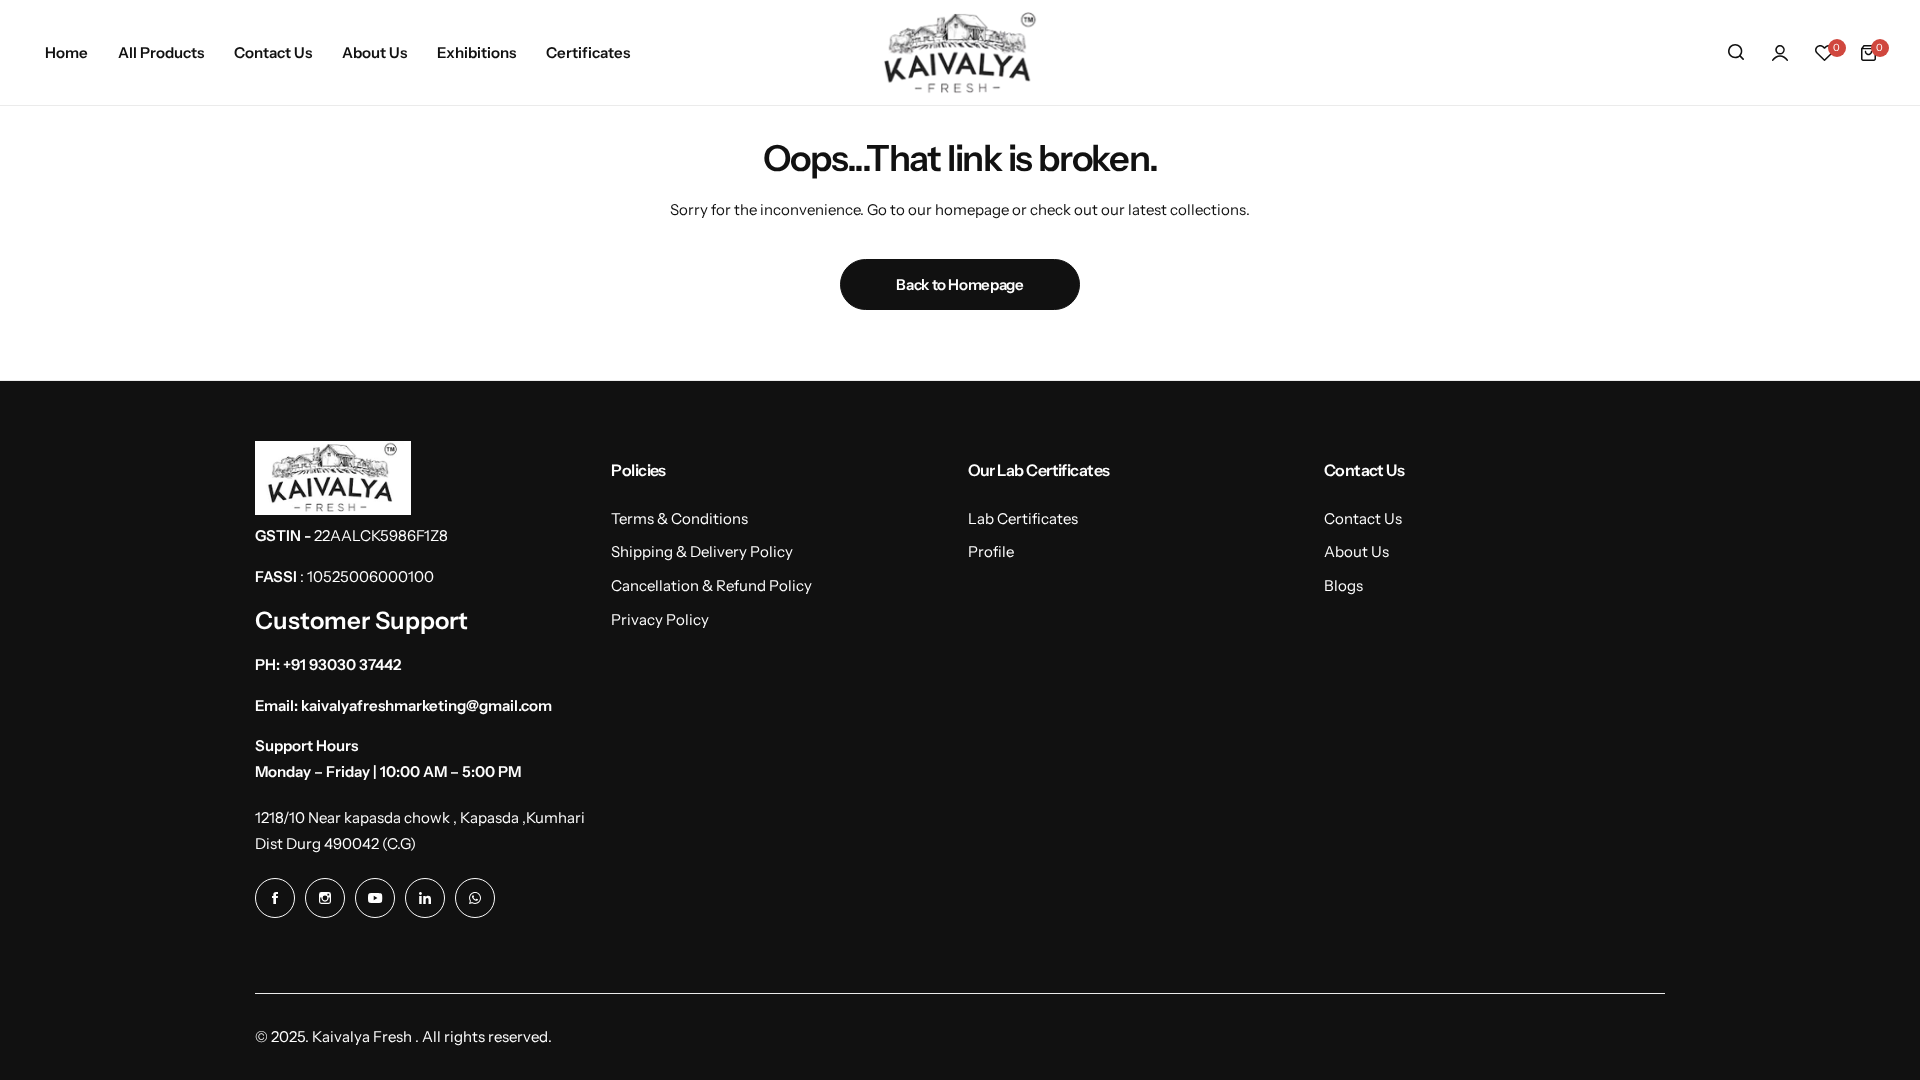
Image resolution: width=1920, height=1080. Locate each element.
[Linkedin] (425, 898)
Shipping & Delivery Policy (702, 551)
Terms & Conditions (679, 518)
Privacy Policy (660, 619)
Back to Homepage (959, 284)
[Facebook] (275, 898)
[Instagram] (325, 898)
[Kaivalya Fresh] (960, 52)
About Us (1356, 551)
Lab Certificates (1023, 518)
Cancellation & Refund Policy (711, 585)
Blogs (1343, 585)
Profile (991, 551)
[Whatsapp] (475, 898)
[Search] (1736, 53)
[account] (1780, 53)
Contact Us (1363, 518)
